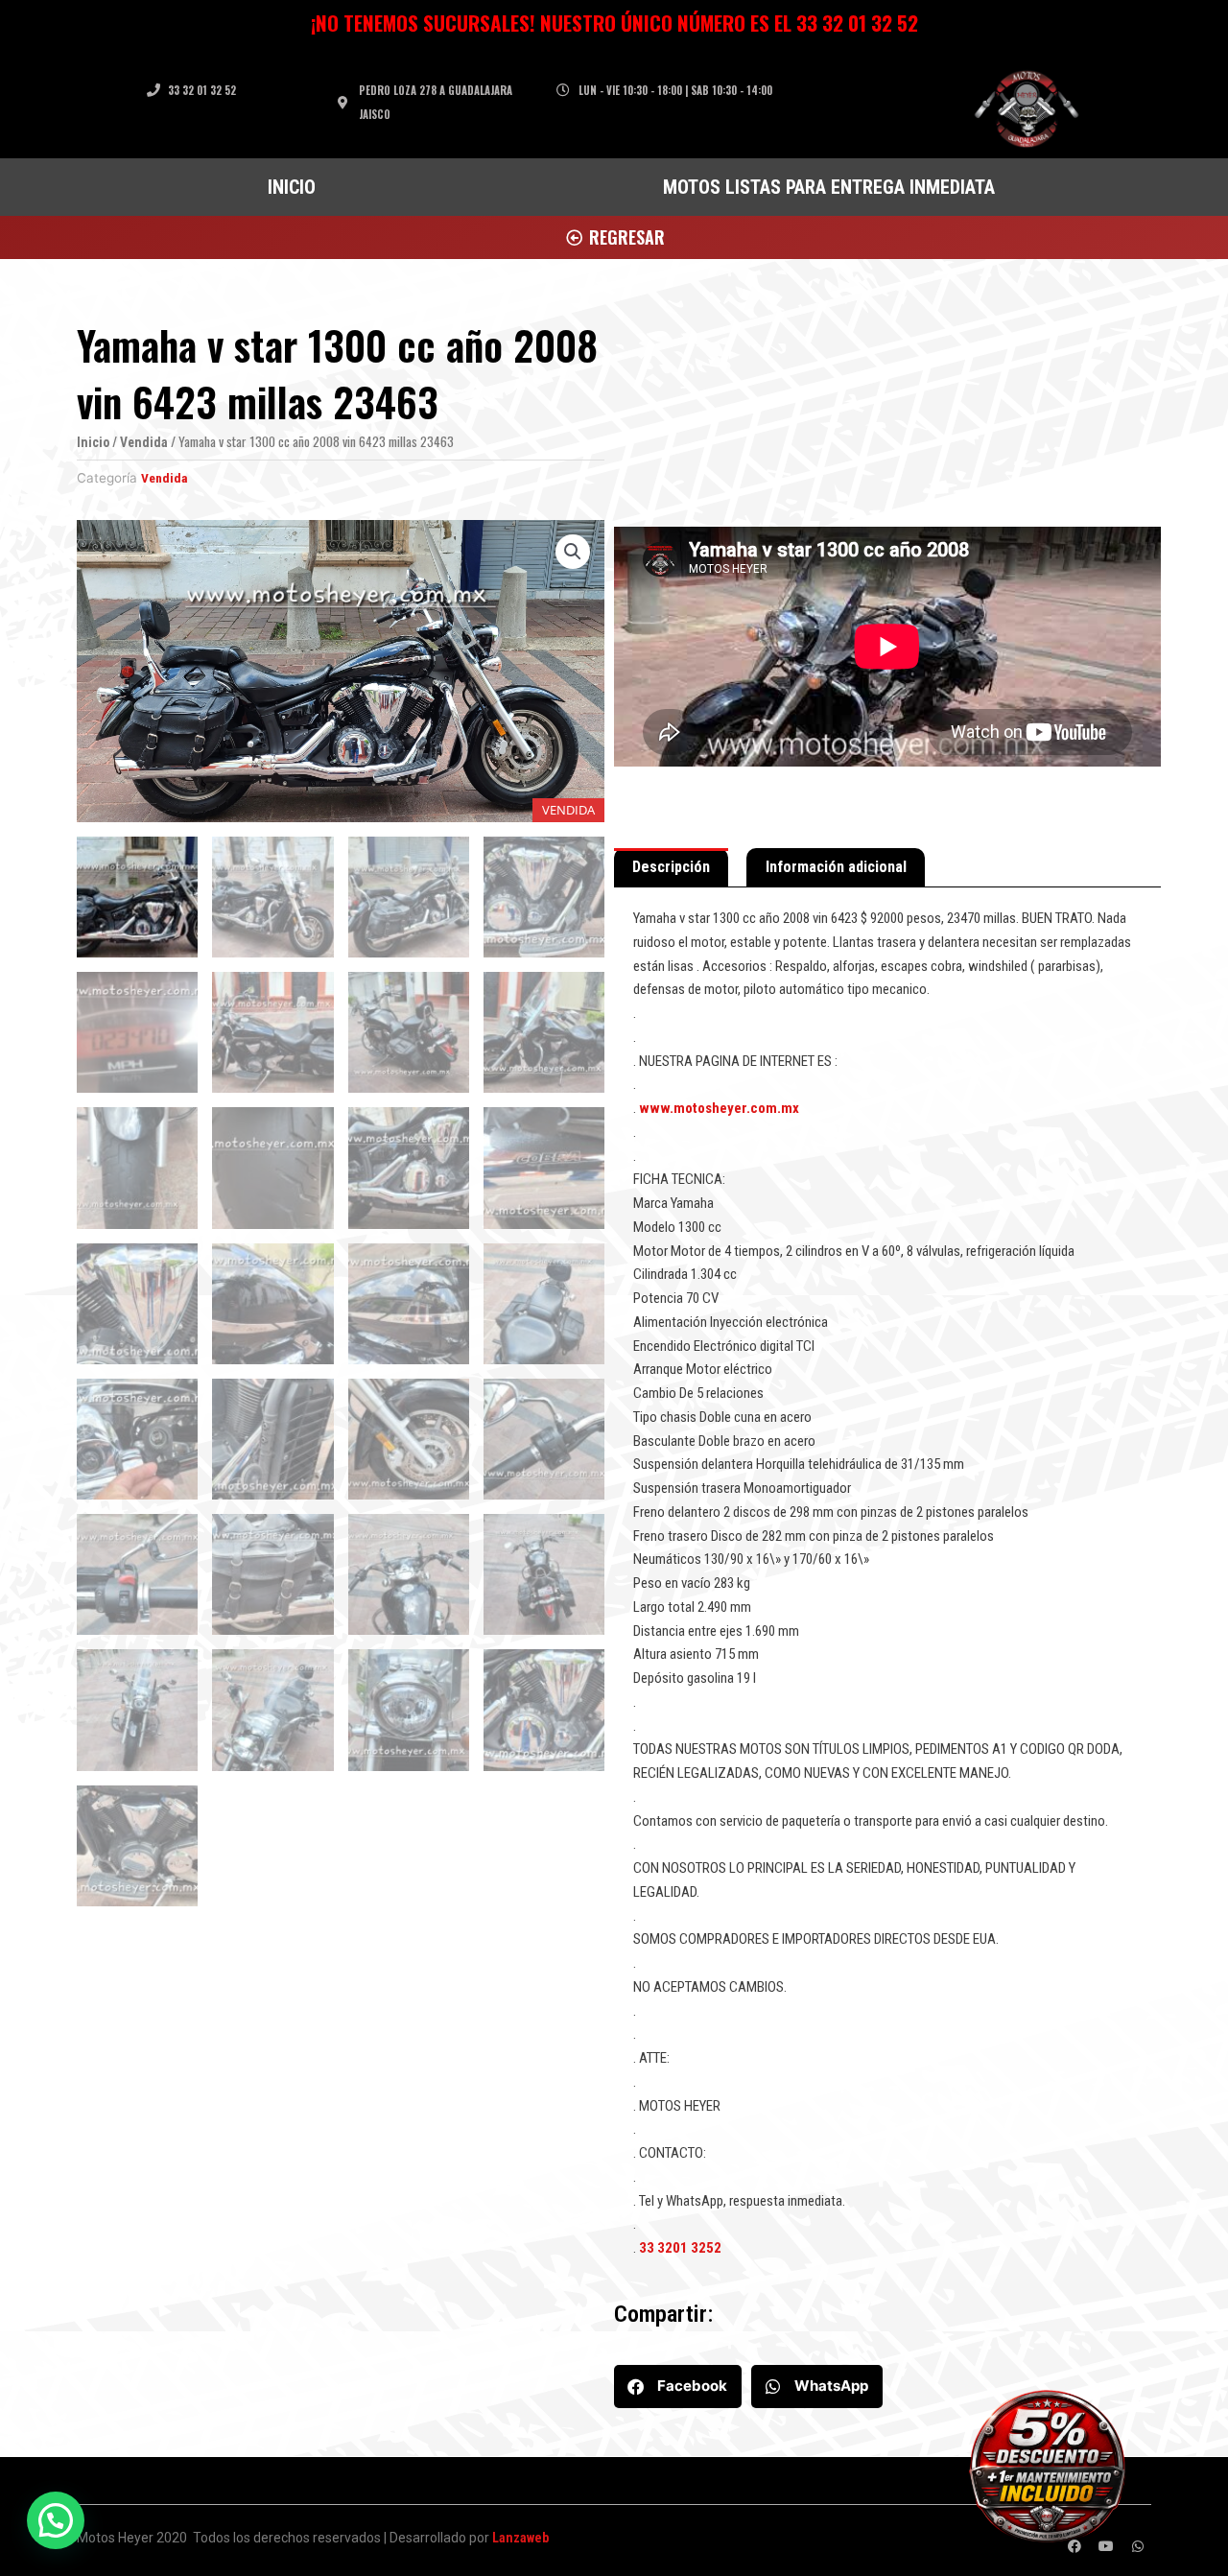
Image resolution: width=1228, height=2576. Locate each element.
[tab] (671, 868)
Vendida (144, 442)
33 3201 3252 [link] (680, 2248)
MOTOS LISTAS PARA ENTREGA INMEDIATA (829, 187)
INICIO (292, 187)
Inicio (93, 442)
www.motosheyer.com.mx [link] (719, 1108)
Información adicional (836, 867)
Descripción (671, 867)
